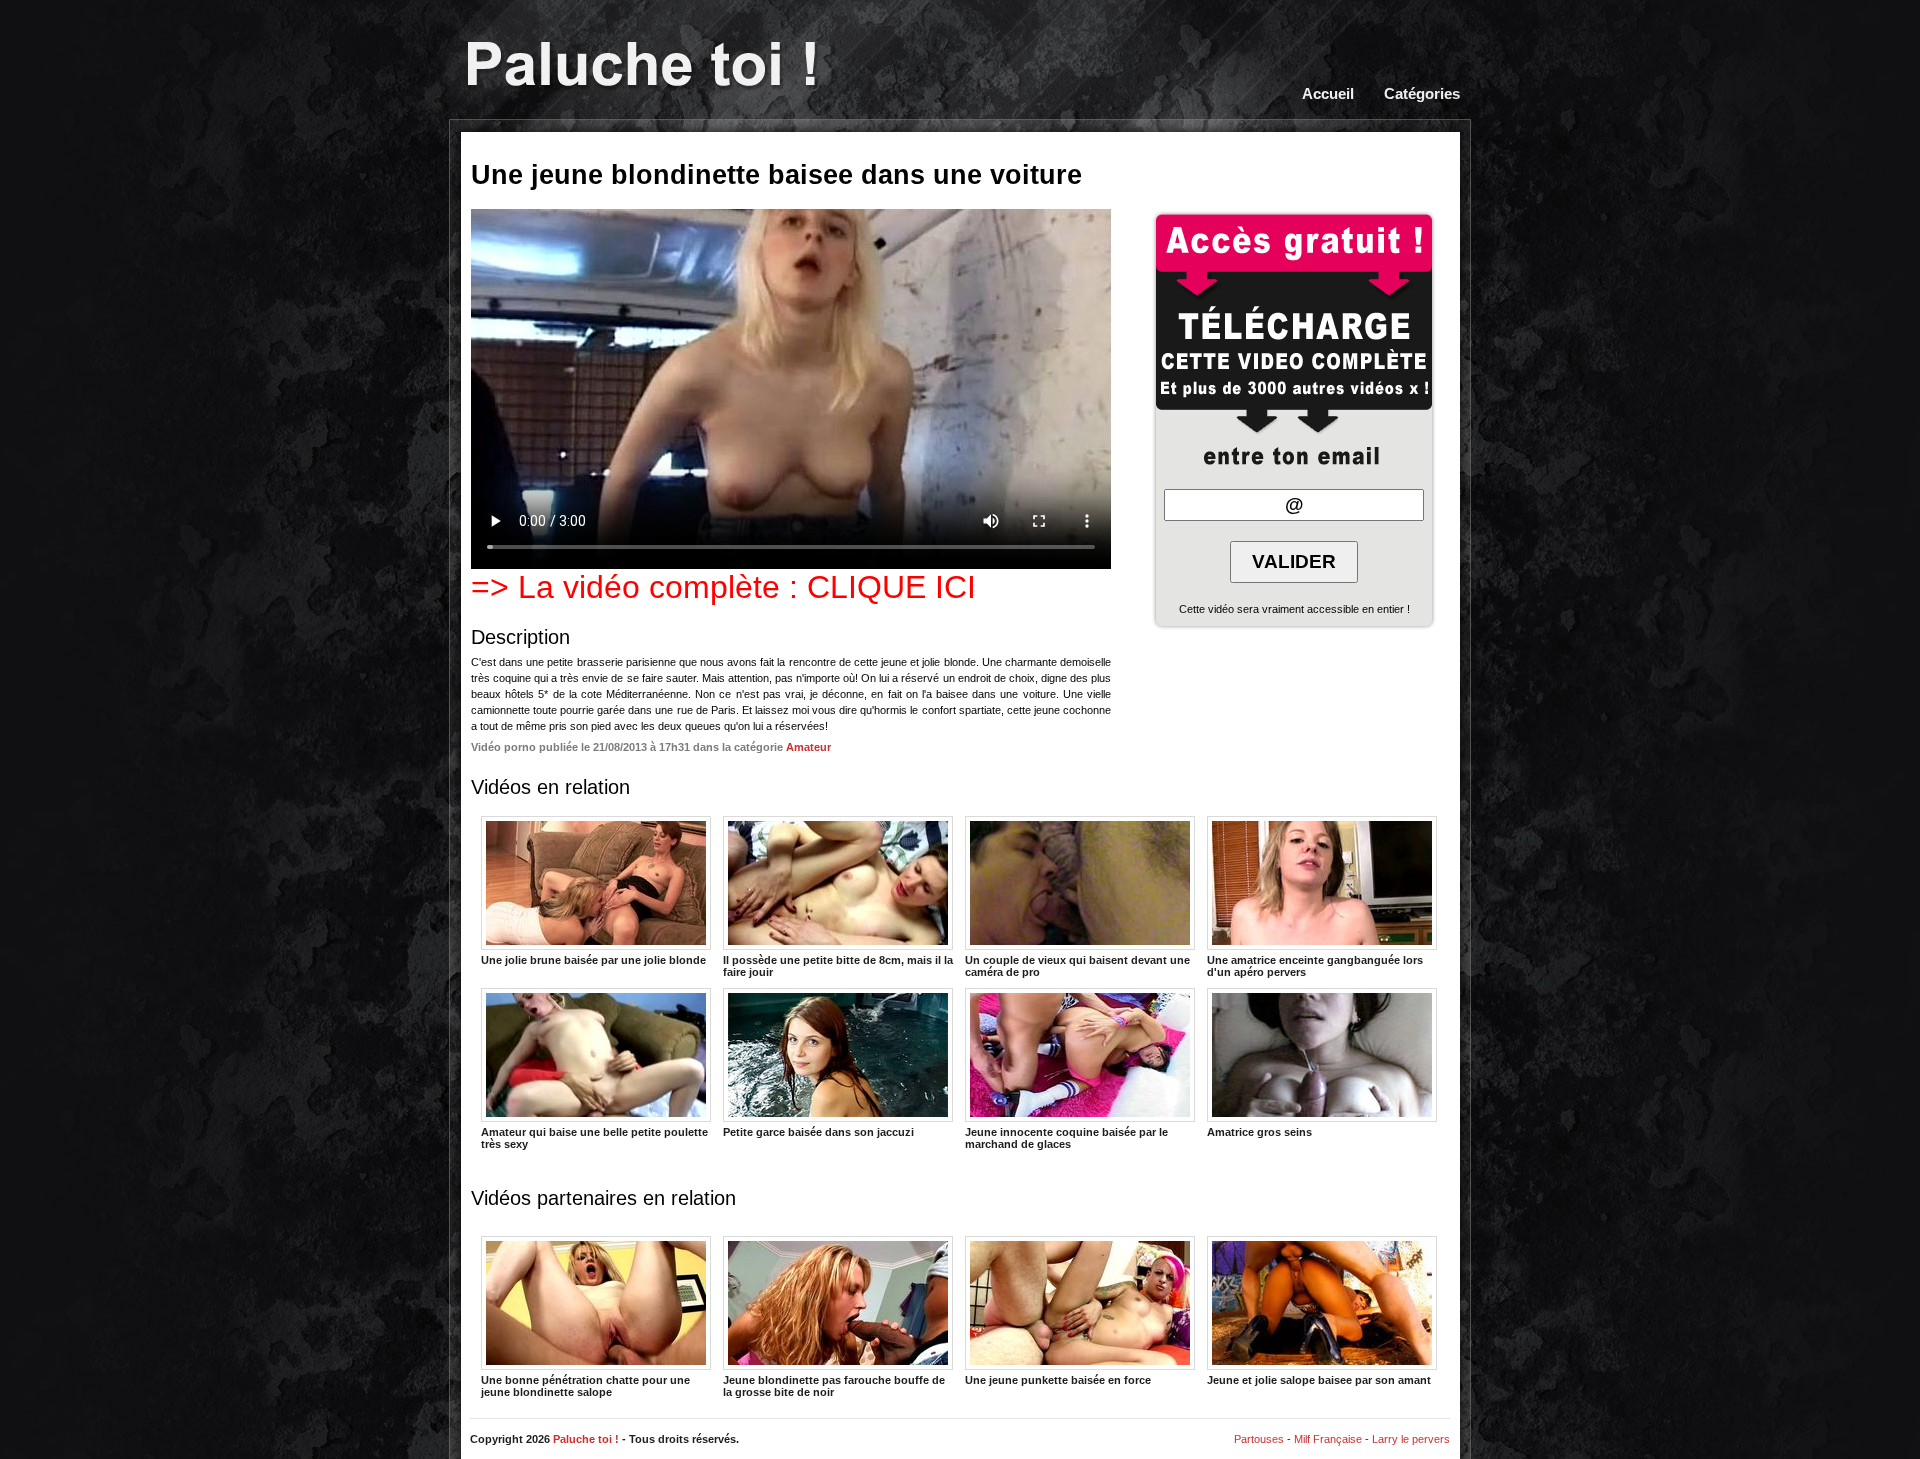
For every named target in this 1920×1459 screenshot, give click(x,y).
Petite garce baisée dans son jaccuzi (818, 1132)
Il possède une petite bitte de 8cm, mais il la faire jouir (838, 965)
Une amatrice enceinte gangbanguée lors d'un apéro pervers (1315, 965)
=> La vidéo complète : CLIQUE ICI (723, 587)
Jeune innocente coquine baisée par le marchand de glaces (1066, 1137)
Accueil (1328, 94)
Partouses (1259, 1439)
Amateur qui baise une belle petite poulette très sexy (594, 1137)
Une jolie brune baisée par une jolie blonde (593, 960)
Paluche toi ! (586, 1439)
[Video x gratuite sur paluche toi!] (641, 66)
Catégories (1422, 94)
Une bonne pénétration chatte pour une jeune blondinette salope (585, 1385)
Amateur (808, 747)
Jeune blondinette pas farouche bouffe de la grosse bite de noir (834, 1385)
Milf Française (1328, 1439)
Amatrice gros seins (1259, 1132)
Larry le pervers (1411, 1439)
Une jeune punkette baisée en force (1058, 1380)
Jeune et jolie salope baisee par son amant (1319, 1380)
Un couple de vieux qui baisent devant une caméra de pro (1077, 965)
